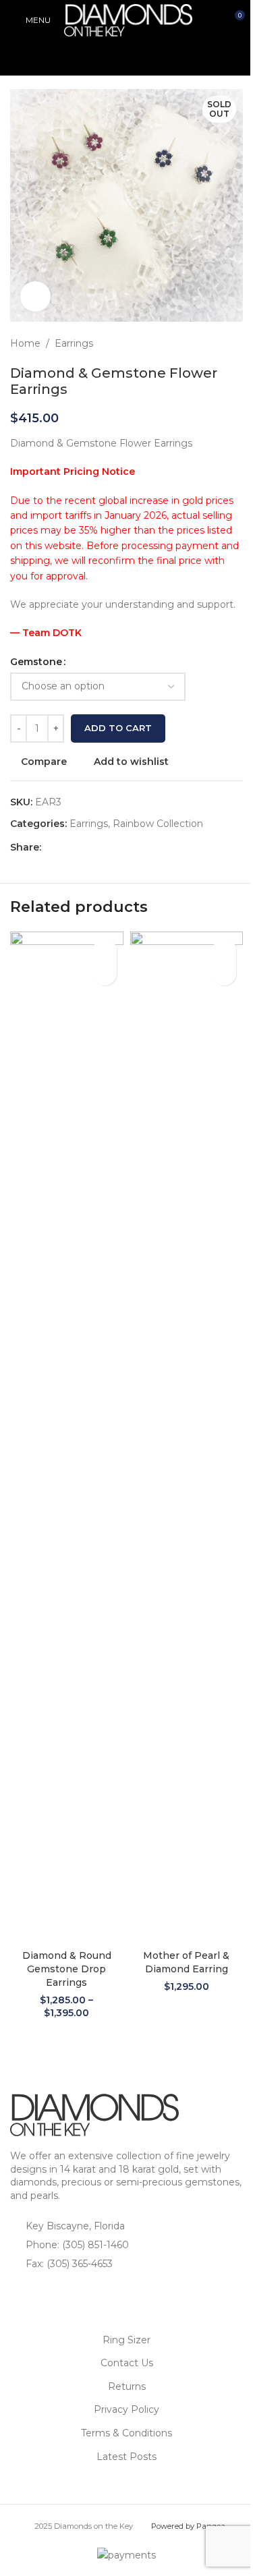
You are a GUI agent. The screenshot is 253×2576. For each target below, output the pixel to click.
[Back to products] (219, 343)
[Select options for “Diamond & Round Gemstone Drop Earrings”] (105, 974)
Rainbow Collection (158, 824)
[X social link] (65, 847)
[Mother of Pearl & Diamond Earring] (187, 1437)
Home (25, 343)
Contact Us (127, 2363)
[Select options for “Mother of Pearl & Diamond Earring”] (224, 974)
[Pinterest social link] (82, 847)
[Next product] (235, 343)
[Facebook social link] (49, 847)
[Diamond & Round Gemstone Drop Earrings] (67, 1437)
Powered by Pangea (188, 2526)
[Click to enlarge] (35, 296)
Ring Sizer (126, 2340)
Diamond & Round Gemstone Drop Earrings (67, 1969)
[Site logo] (128, 20)
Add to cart (118, 728)
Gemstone (36, 662)
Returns (127, 2386)
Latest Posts (126, 2457)
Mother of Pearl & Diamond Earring (186, 1962)
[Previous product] (202, 343)
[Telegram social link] (114, 847)
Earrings (74, 343)
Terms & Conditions (126, 2433)
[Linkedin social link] (98, 847)
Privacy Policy (126, 2409)
